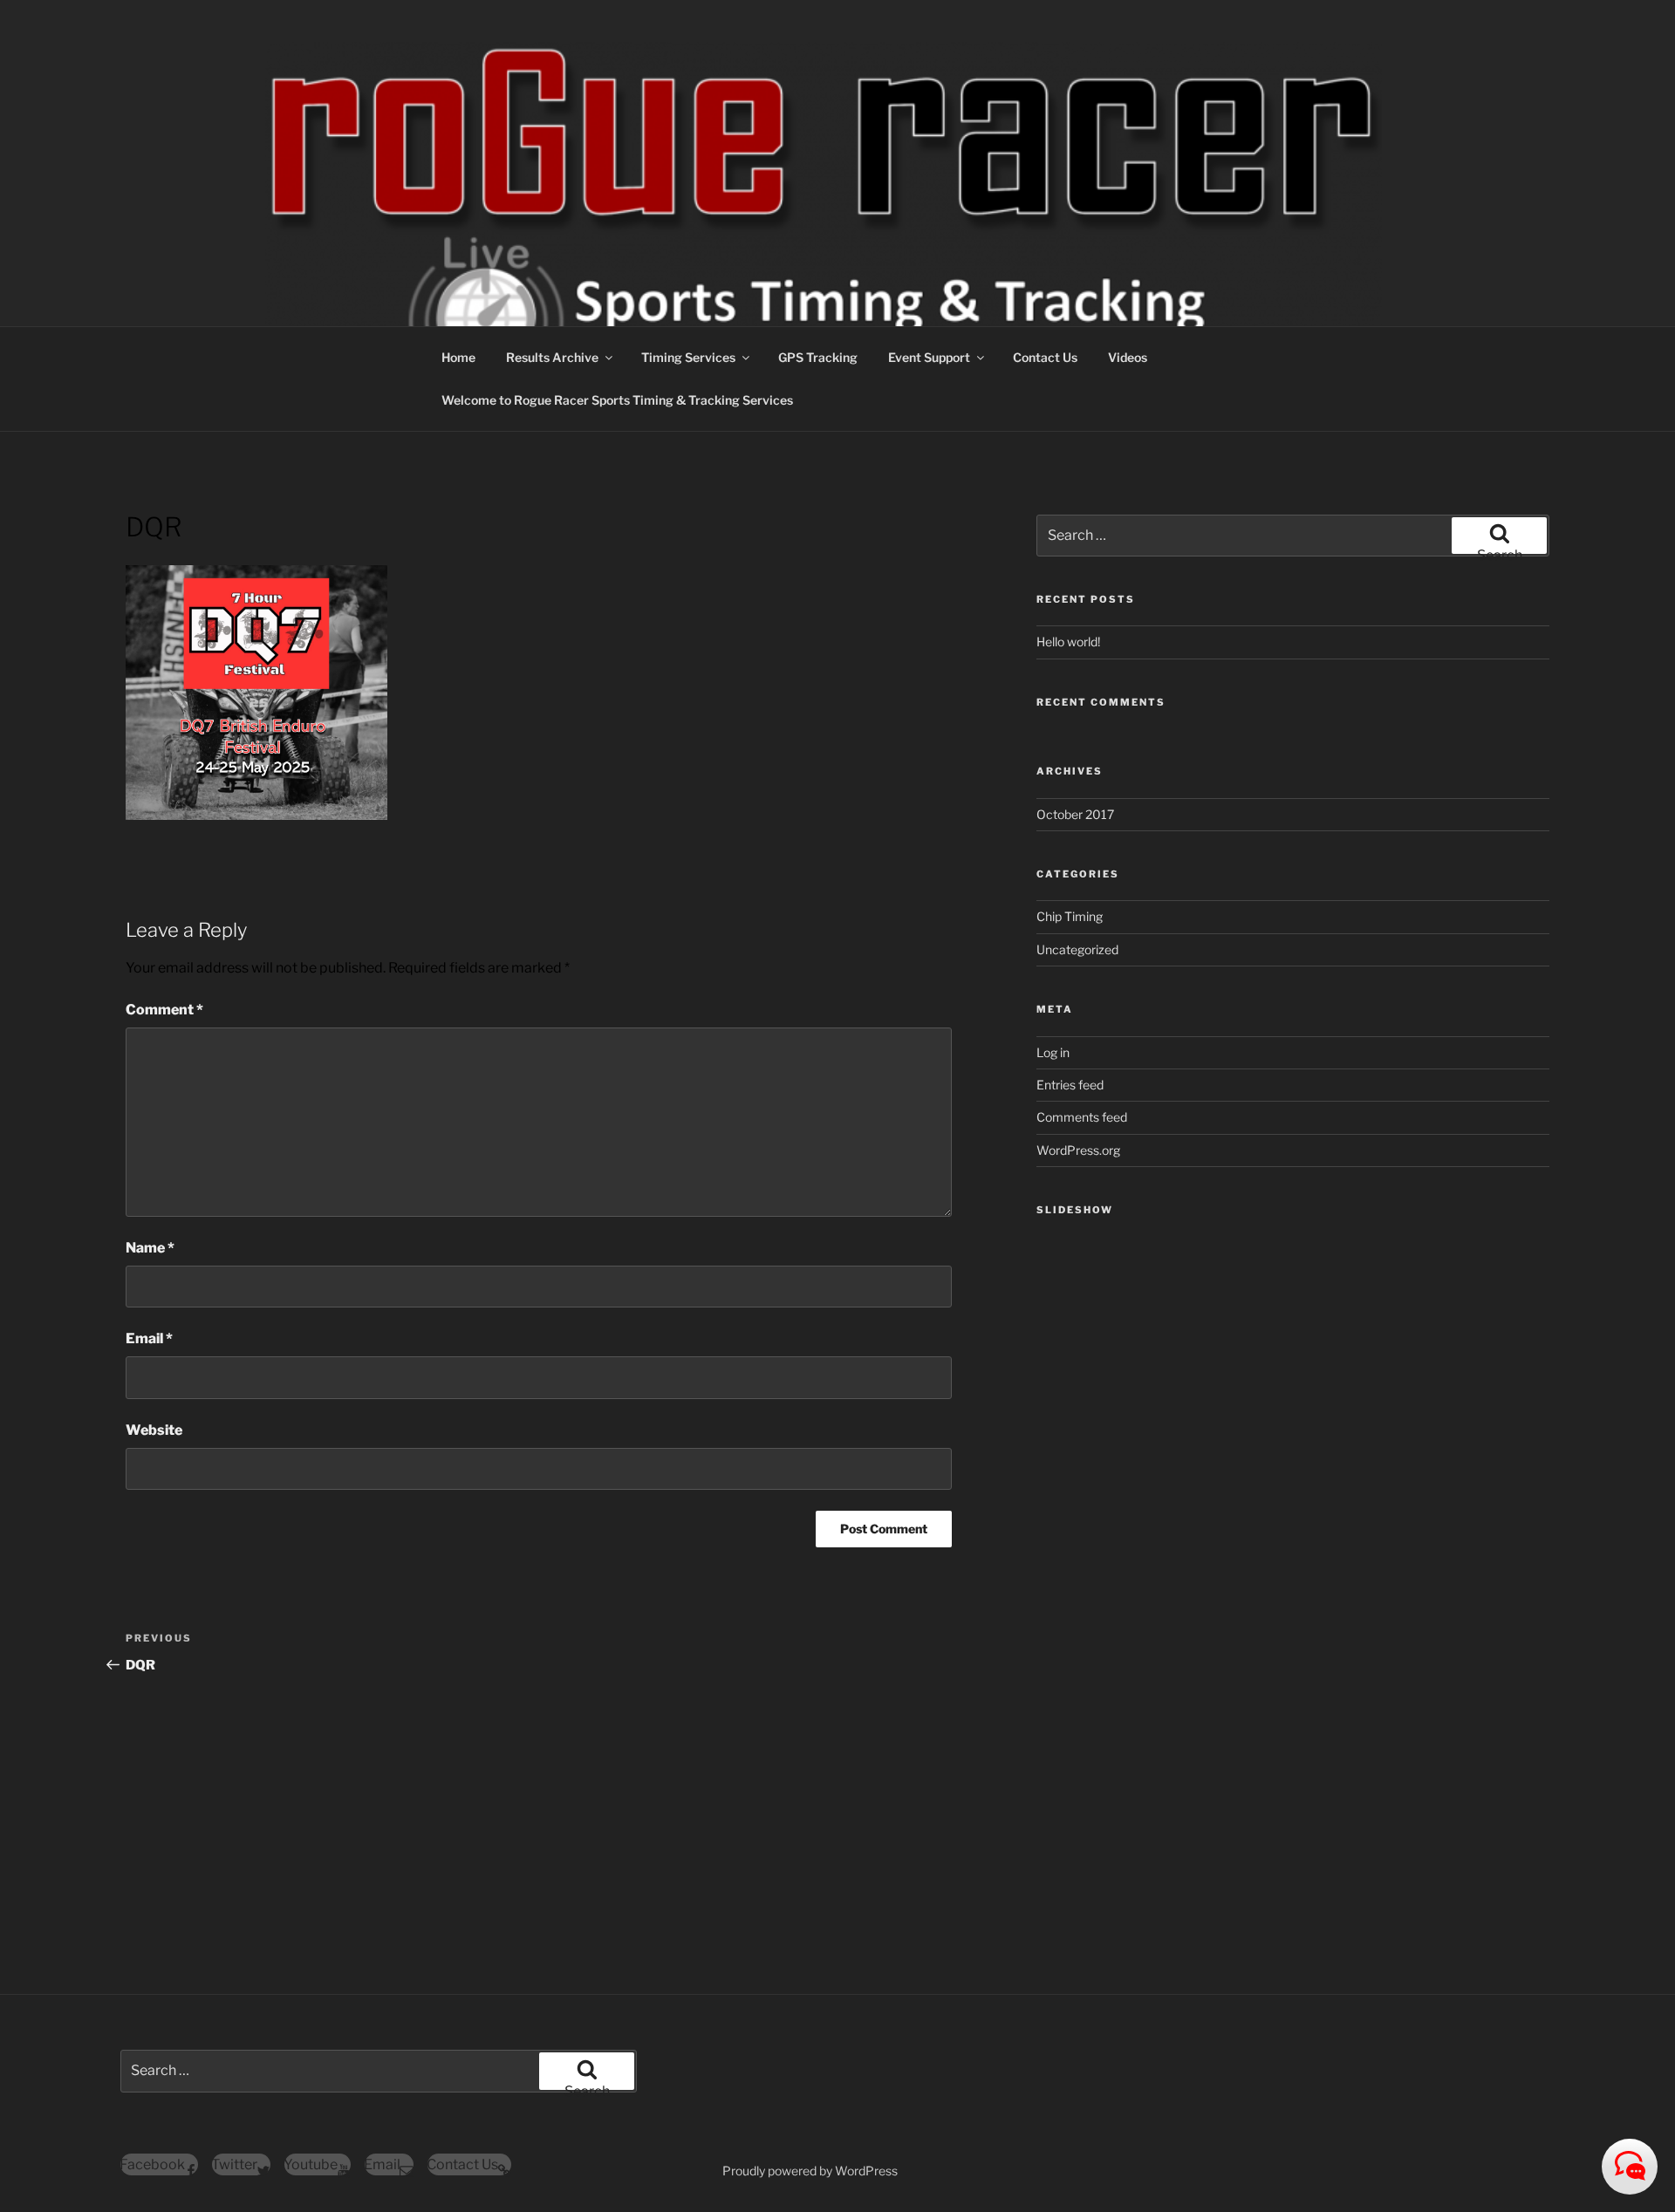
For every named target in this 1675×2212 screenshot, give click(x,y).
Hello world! (1068, 642)
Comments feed (1082, 1117)
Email (149, 1338)
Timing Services (688, 357)
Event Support (929, 357)
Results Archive (552, 357)
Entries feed (1070, 1085)
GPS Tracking (818, 357)
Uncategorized (1077, 949)
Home (458, 357)
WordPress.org (1078, 1150)
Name (150, 1248)
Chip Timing (1070, 916)
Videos (1128, 357)
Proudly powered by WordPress (810, 2171)
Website (154, 1430)
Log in (1053, 1052)
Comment (164, 1010)
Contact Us (1045, 357)
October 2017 (1075, 814)
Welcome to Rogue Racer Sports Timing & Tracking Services (617, 400)
